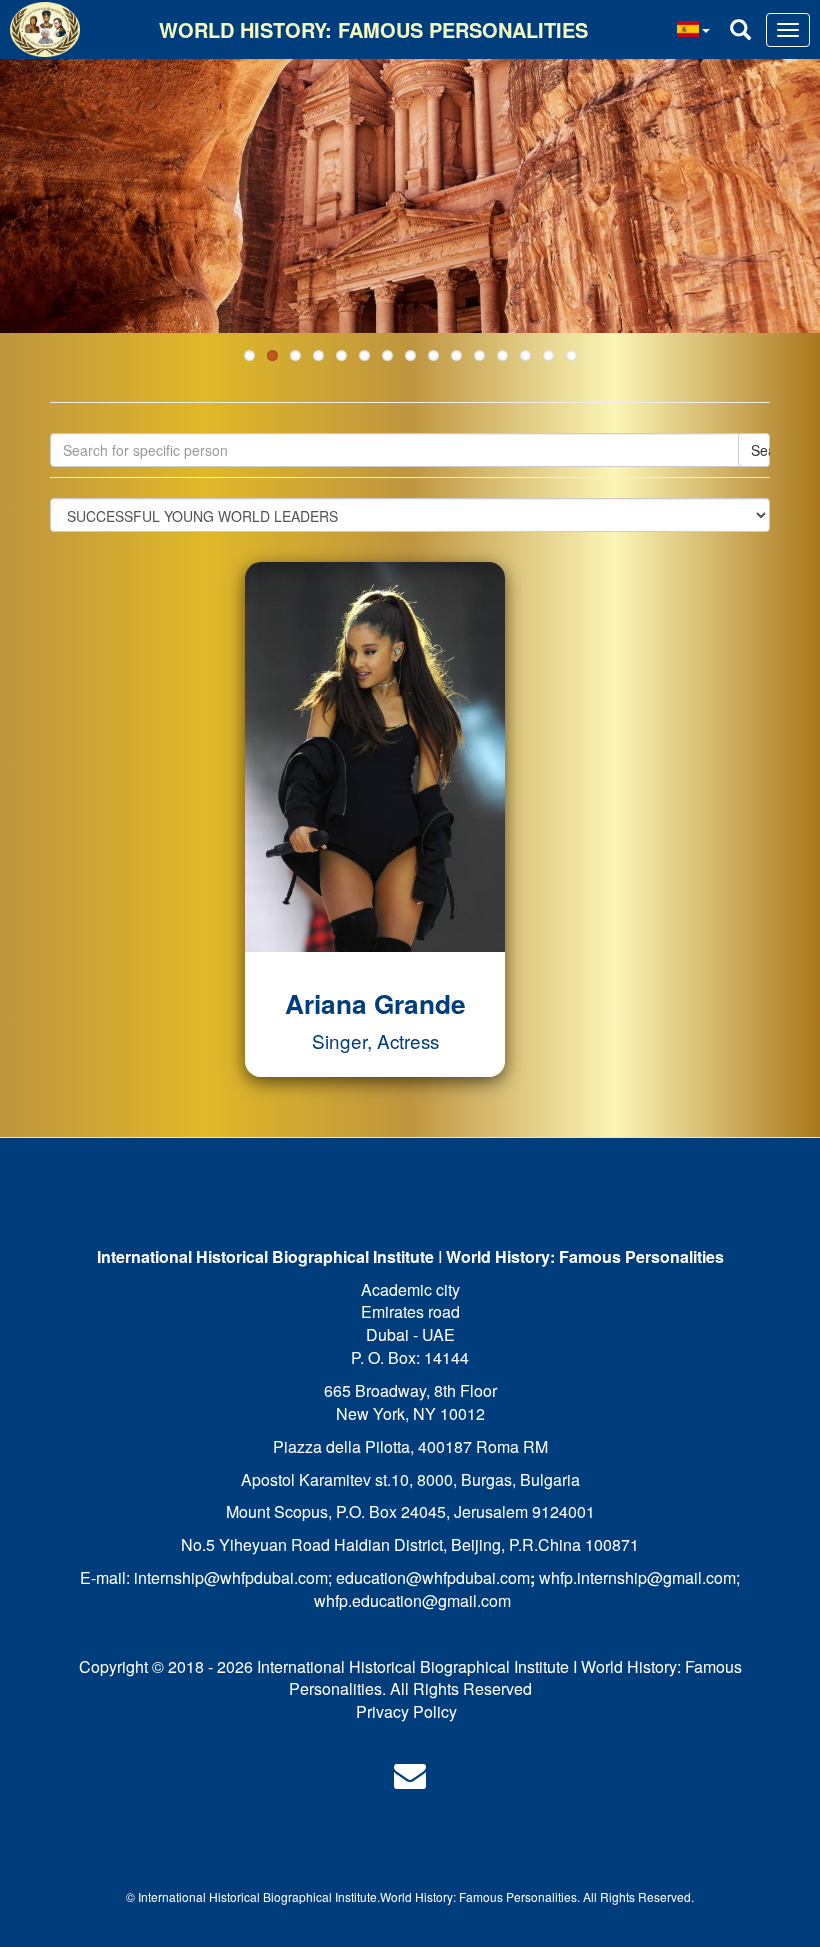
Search (760, 450)
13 (525, 355)
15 (571, 355)
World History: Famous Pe (450, 1896)
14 (548, 355)
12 (502, 355)
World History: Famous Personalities (373, 29)
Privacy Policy (406, 1711)
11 (479, 355)
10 (456, 355)
